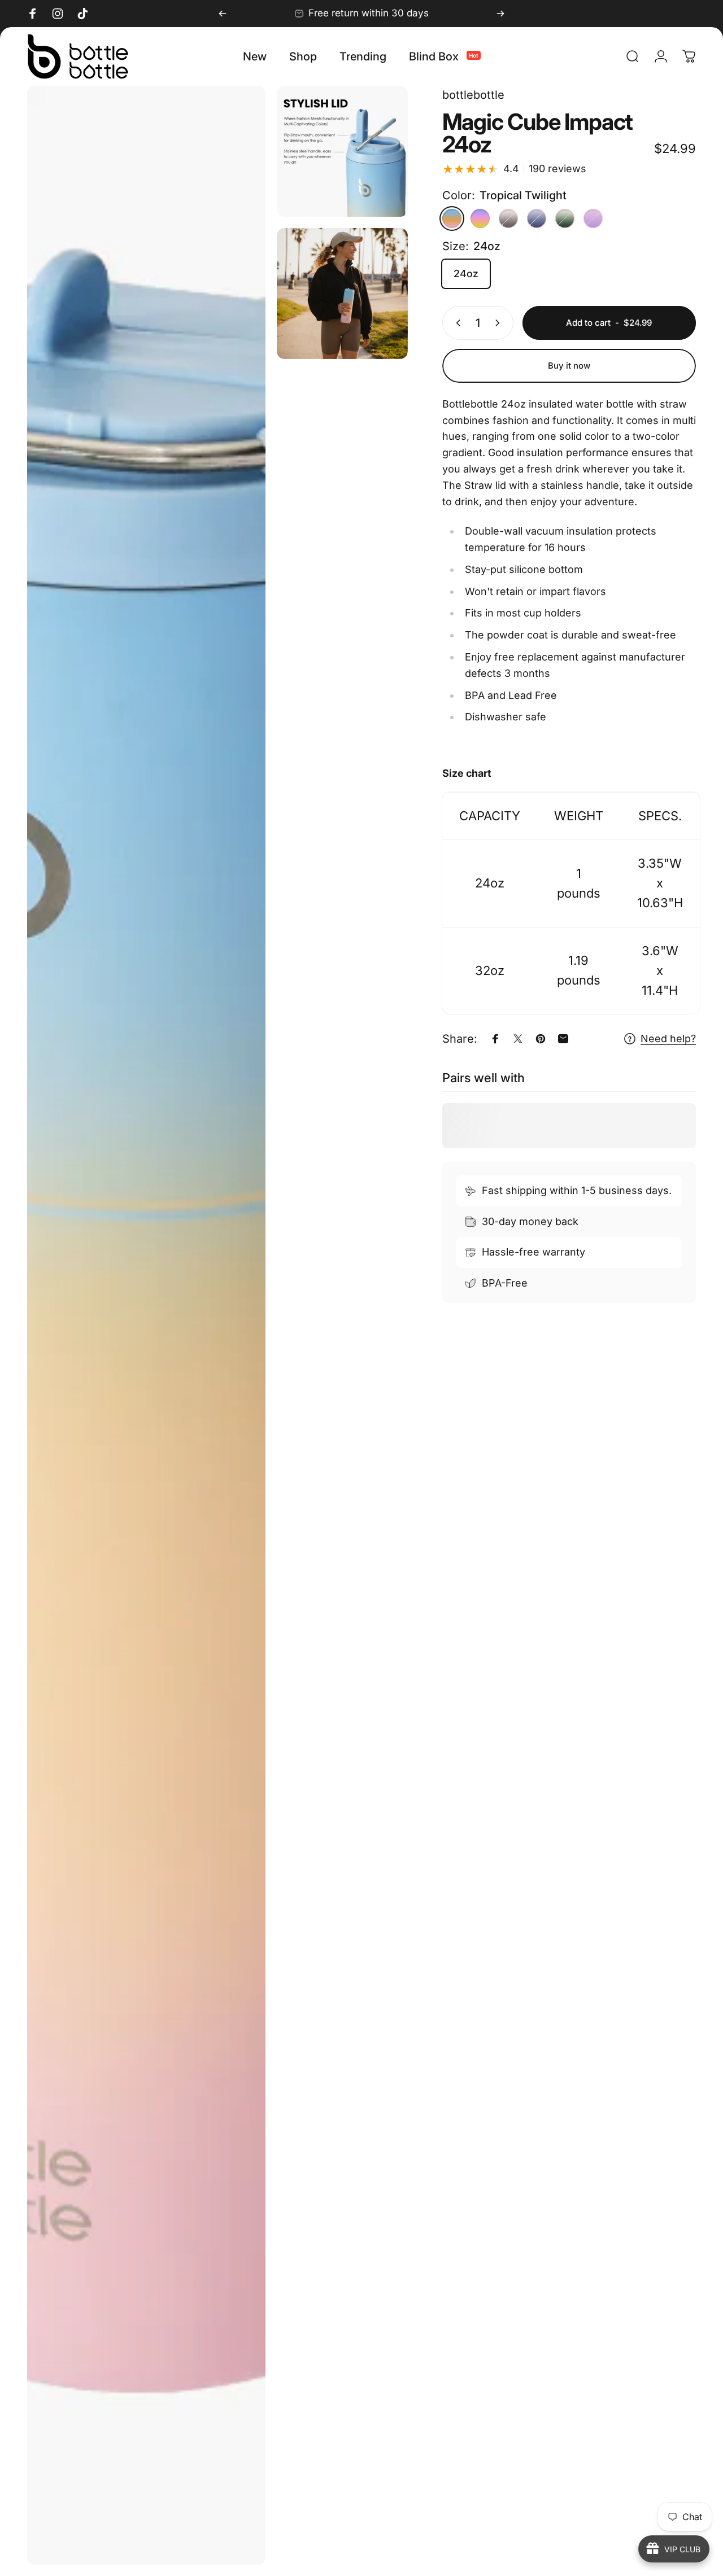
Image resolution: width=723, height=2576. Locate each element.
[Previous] (223, 14)
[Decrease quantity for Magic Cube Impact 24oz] (456, 323)
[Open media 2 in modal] (342, 151)
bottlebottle (473, 95)
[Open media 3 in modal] (342, 294)
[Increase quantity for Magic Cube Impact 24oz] (500, 323)
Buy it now (569, 366)
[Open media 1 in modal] (146, 1325)
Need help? (668, 1038)
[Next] (500, 14)
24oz (466, 274)
